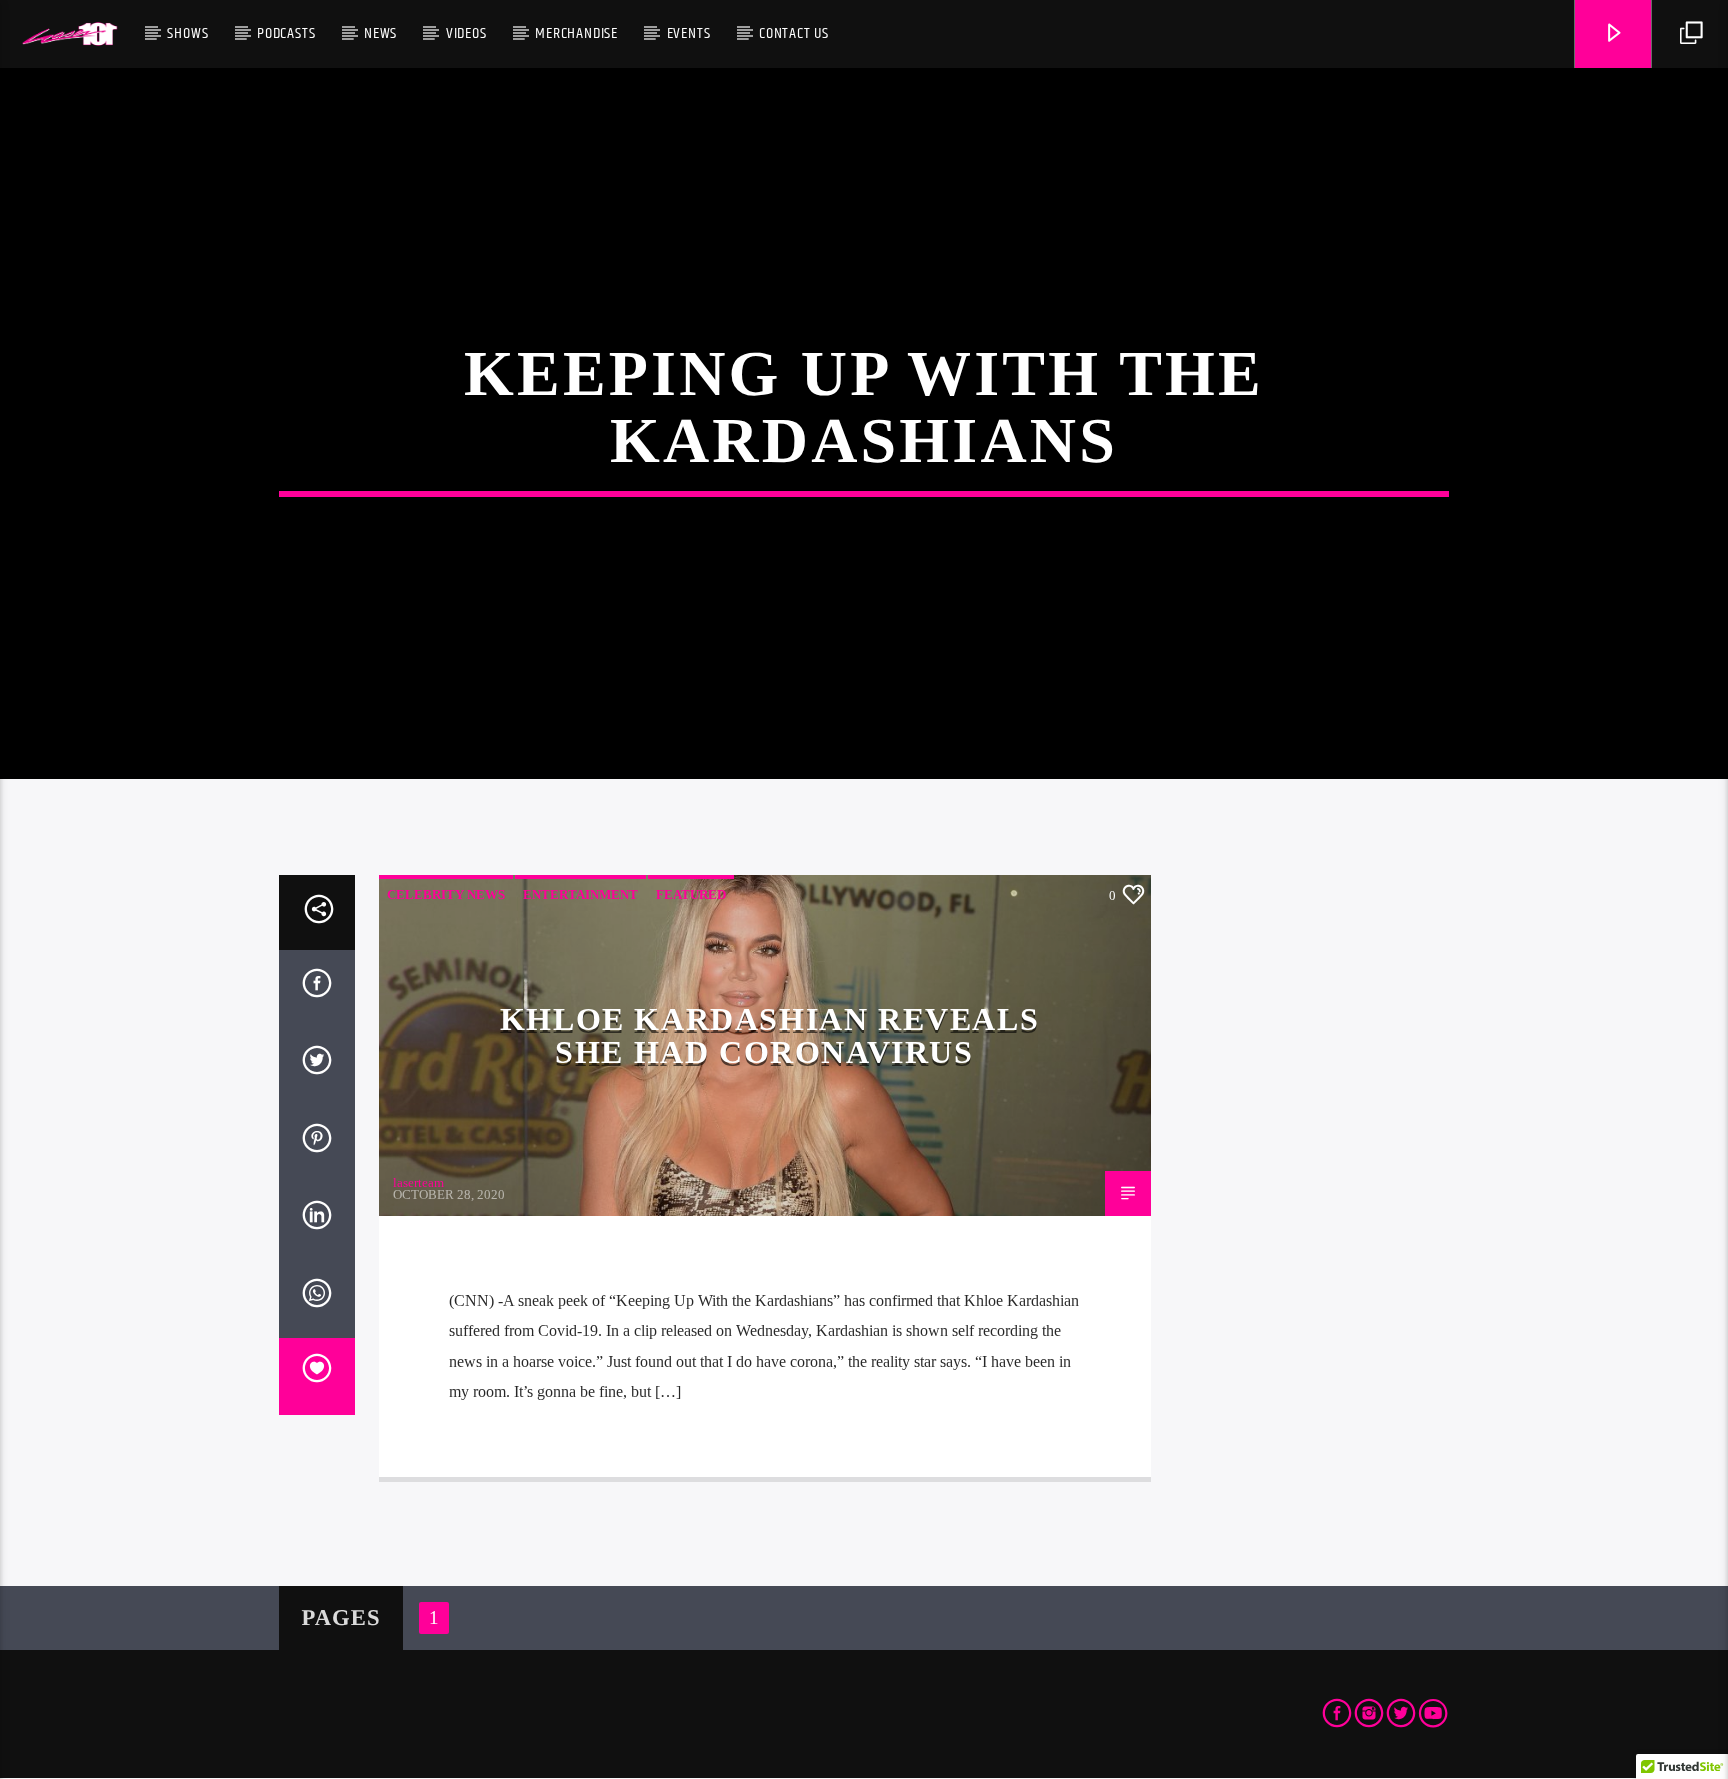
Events (689, 33)
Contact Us (794, 33)
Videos (466, 33)
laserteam (418, 1182)
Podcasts (286, 33)
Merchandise (576, 33)
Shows (187, 33)
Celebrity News (446, 894)
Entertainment (580, 894)
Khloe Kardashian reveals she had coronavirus (769, 1036)
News (380, 33)
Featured (691, 894)
